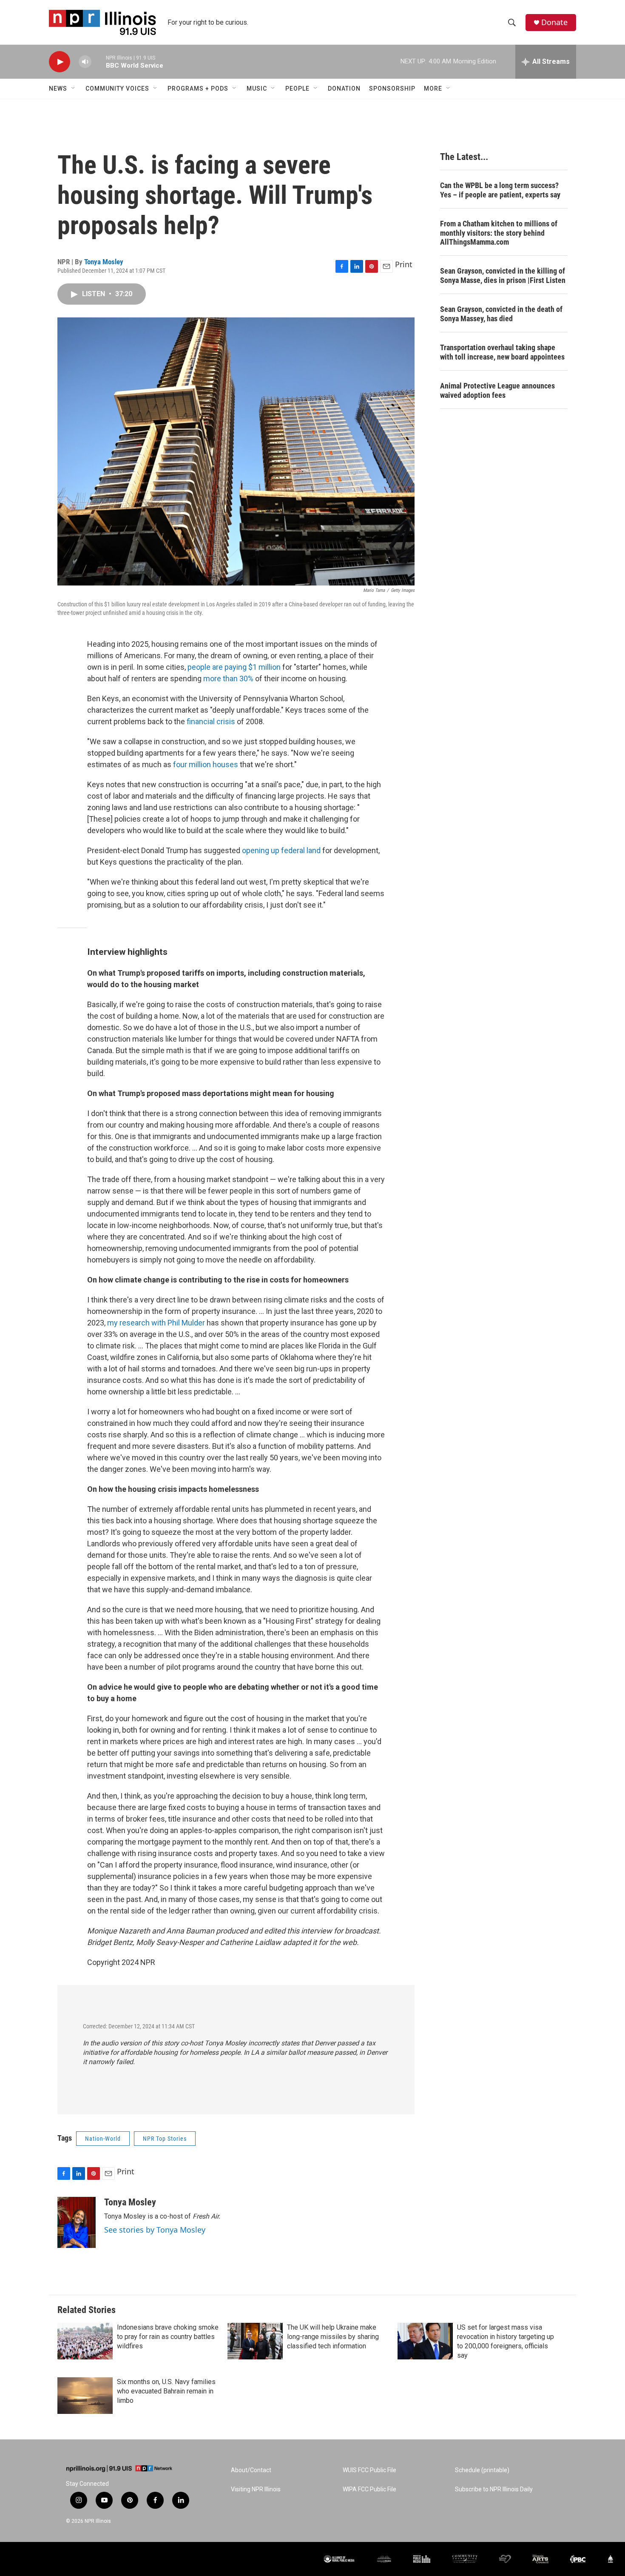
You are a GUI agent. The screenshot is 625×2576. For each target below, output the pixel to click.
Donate (554, 22)
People (297, 89)
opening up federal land (281, 850)
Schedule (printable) (482, 2470)
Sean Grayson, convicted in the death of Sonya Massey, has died (501, 314)
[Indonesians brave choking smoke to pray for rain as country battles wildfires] (85, 2341)
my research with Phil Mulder (156, 1323)
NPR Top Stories (165, 2139)
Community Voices (117, 89)
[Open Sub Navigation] (74, 89)
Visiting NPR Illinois (256, 2489)
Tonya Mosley (104, 262)
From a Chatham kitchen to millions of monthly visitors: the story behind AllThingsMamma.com (499, 233)
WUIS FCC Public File (369, 2470)
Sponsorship (392, 89)
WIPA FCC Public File (369, 2489)
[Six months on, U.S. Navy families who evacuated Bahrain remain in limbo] (85, 2396)
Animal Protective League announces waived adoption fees (497, 390)
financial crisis (211, 721)
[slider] (99, 61)
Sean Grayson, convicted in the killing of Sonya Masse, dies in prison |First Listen (503, 276)
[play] (60, 62)
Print (404, 264)
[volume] (85, 62)
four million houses (206, 764)
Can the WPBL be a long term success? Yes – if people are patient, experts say (500, 190)
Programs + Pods (198, 89)
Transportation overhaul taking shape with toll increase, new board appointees (502, 352)
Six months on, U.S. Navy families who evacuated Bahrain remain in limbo (166, 2391)
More (433, 89)
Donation (344, 89)
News (58, 89)
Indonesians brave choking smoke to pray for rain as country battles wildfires (168, 2337)
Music (257, 89)
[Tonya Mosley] (77, 2222)
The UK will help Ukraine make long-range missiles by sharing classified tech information (333, 2337)
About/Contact (251, 2470)
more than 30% (228, 678)
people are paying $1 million (234, 667)
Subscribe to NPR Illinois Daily (494, 2489)
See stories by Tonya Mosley (155, 2230)
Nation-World (103, 2139)
